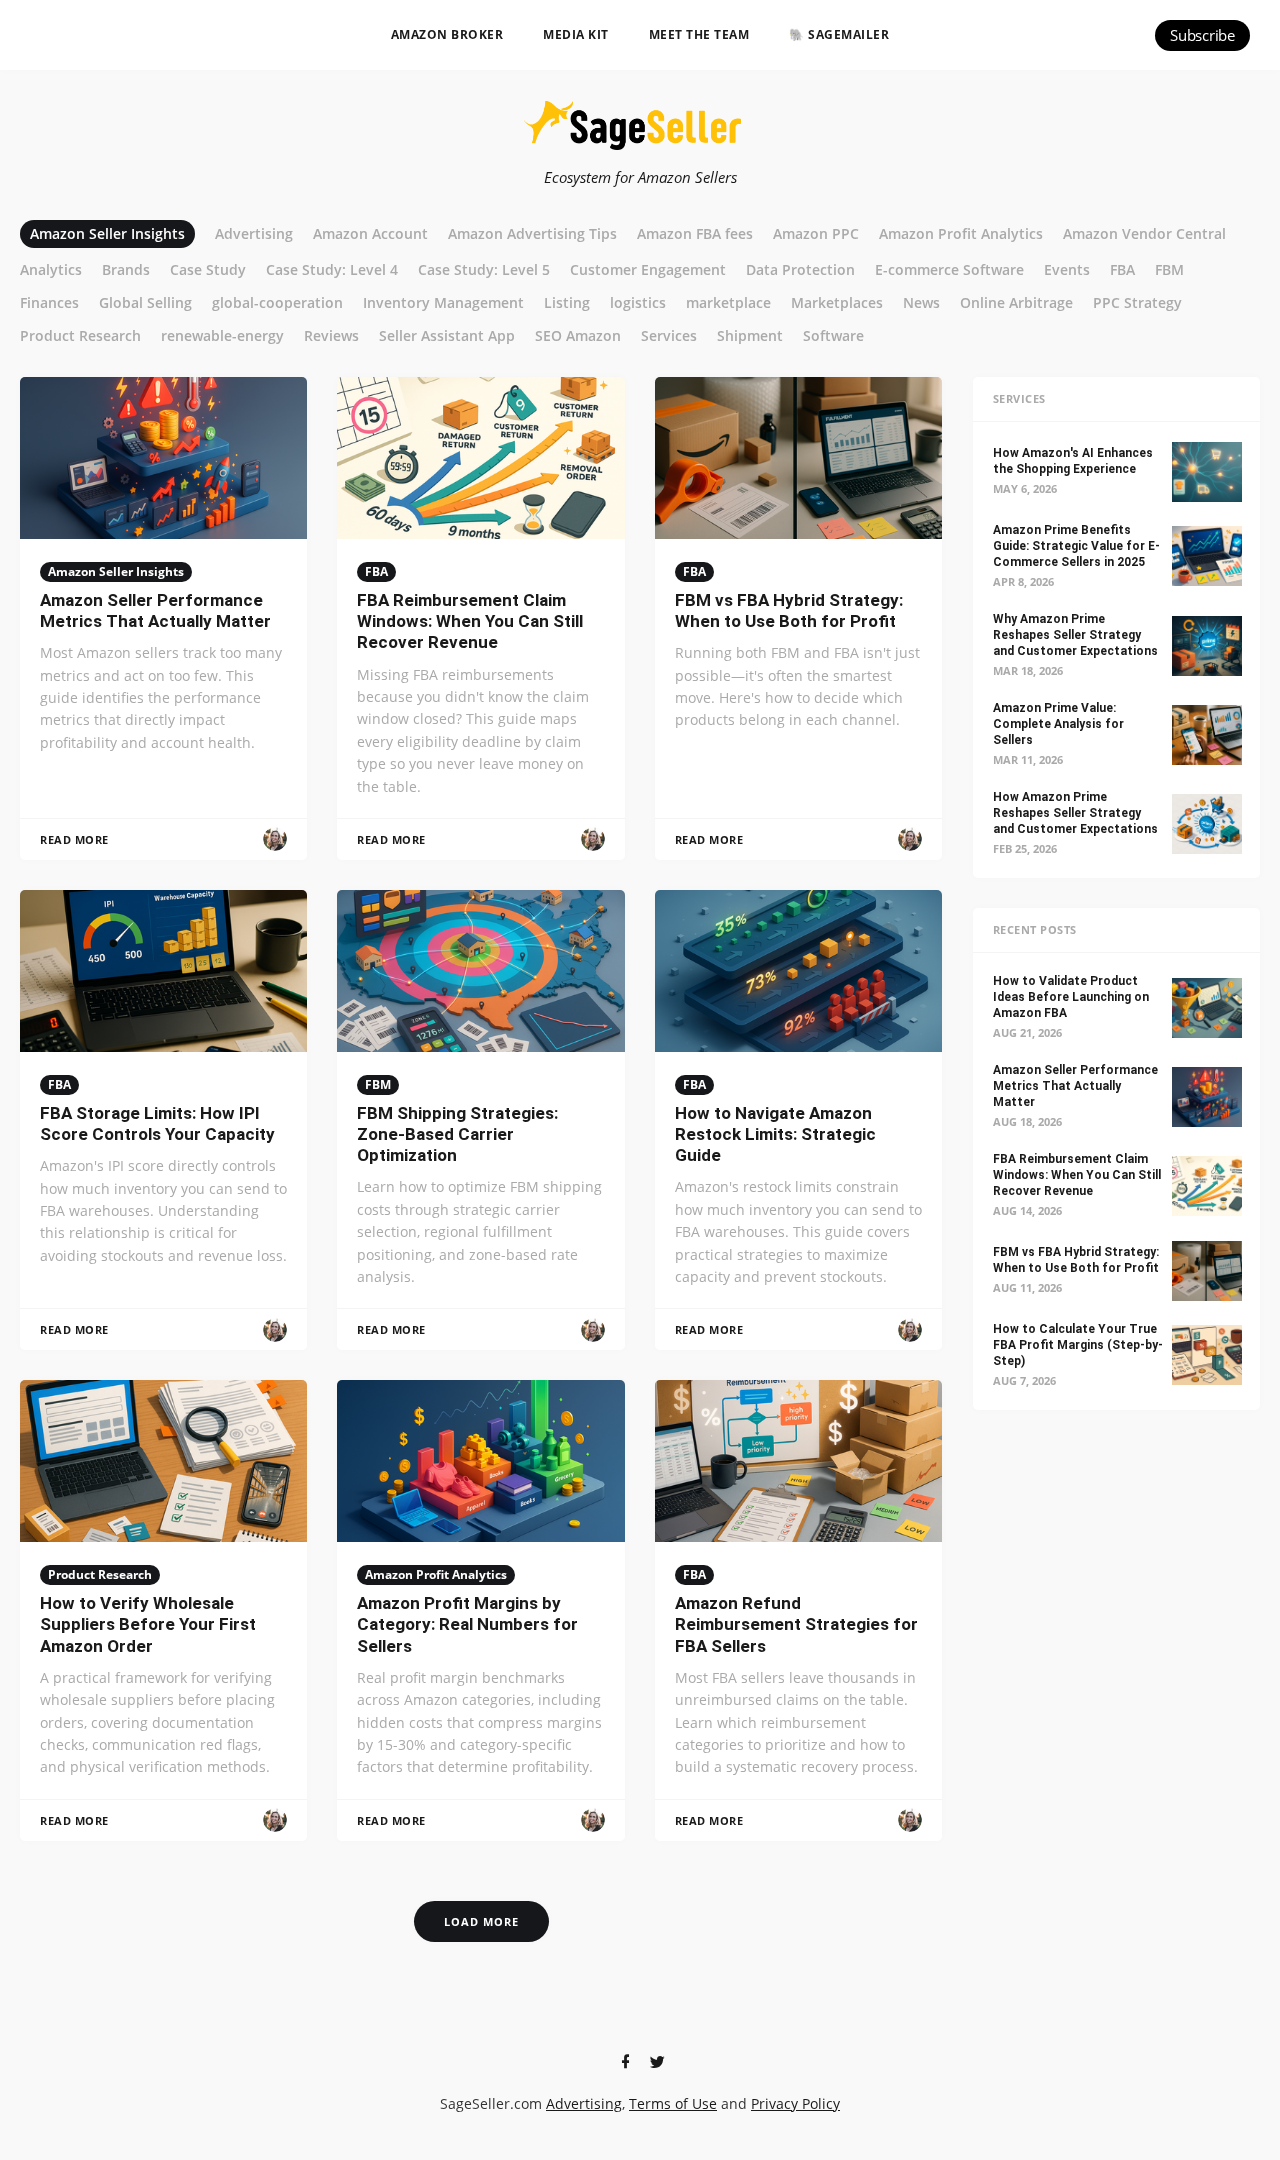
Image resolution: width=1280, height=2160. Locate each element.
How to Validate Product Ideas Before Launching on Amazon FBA (1071, 997)
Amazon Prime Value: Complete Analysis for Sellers (1058, 724)
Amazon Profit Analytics (436, 1574)
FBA (376, 571)
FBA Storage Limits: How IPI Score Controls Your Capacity (157, 1123)
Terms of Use (673, 2103)
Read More (74, 839)
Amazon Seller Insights (116, 571)
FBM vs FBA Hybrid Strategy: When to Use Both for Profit (789, 610)
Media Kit (576, 34)
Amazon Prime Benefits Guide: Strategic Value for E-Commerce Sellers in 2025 (1076, 546)
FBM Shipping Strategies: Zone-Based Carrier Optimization (457, 1134)
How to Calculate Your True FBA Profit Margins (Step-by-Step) (1078, 1345)
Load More (481, 1921)
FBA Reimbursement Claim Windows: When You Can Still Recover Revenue (470, 621)
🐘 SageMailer (839, 34)
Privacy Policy (795, 2103)
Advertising (584, 2103)
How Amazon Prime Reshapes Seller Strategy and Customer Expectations (1075, 813)
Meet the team (699, 34)
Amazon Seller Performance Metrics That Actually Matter (155, 610)
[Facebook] (625, 2062)
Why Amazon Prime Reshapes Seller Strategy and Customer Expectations (1075, 635)
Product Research (100, 1574)
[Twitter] (657, 2062)
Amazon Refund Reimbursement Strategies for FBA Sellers (796, 1624)
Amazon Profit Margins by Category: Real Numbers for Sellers (467, 1624)
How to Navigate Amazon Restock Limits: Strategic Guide (775, 1134)
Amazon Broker (447, 34)
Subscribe (1202, 35)
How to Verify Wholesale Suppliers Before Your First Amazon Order (148, 1624)
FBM (378, 1084)
